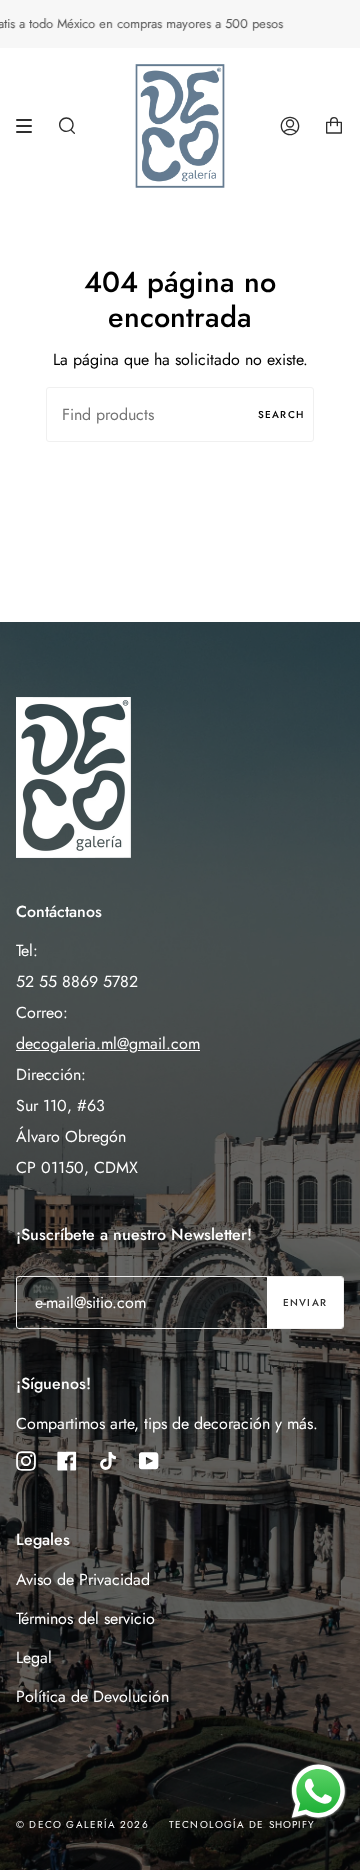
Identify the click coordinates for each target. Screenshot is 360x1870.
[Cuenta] (290, 126)
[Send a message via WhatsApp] (318, 1791)
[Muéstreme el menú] (31, 126)
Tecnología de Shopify (242, 1824)
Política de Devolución (92, 1696)
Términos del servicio (85, 1618)
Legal (34, 1657)
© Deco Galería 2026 (82, 1824)
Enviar (305, 1302)
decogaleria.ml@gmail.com (108, 1043)
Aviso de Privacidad (83, 1579)
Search (281, 414)
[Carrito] (334, 126)
